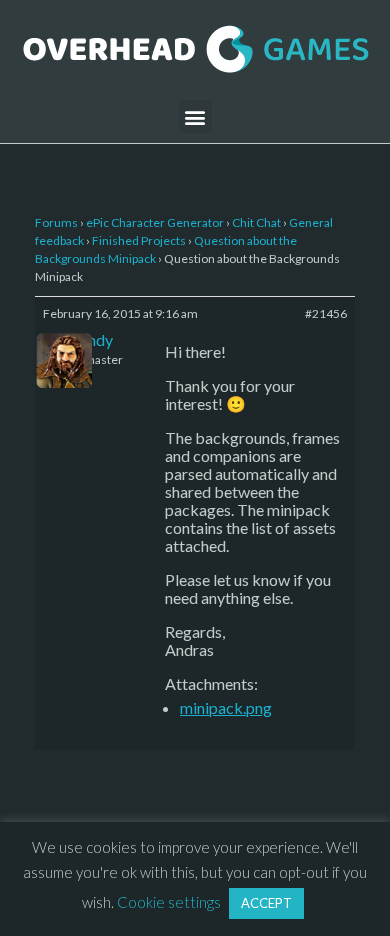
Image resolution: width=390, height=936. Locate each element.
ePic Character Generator (155, 222)
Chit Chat (256, 222)
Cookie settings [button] (169, 902)
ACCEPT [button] (266, 903)
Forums (56, 222)
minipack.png (226, 707)
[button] (195, 116)
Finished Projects (139, 240)
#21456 (326, 313)
